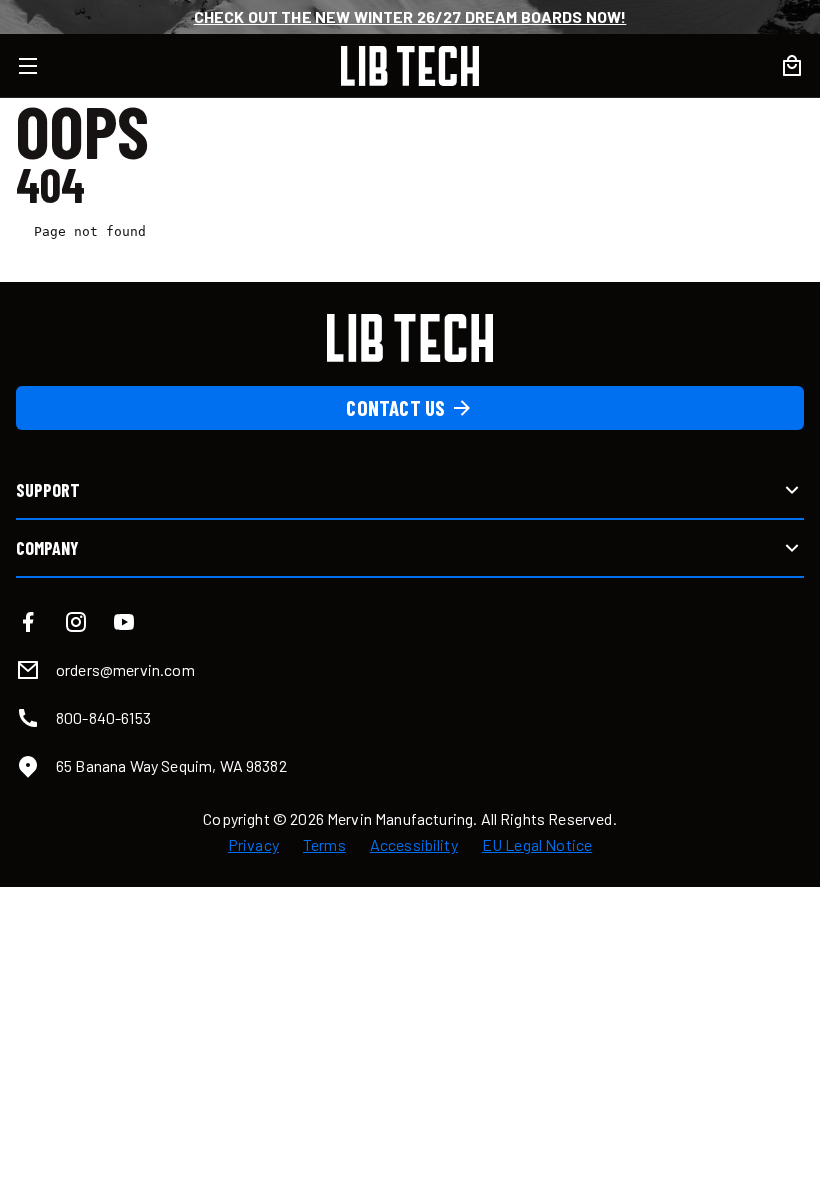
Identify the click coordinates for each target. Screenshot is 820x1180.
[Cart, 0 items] (792, 66)
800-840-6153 (103, 717)
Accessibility (414, 845)
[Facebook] (28, 622)
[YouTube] (124, 622)
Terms (324, 845)
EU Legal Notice (537, 845)
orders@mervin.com (125, 669)
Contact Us (395, 407)
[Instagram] (76, 622)
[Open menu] (40, 66)
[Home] (410, 66)
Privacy (253, 845)
